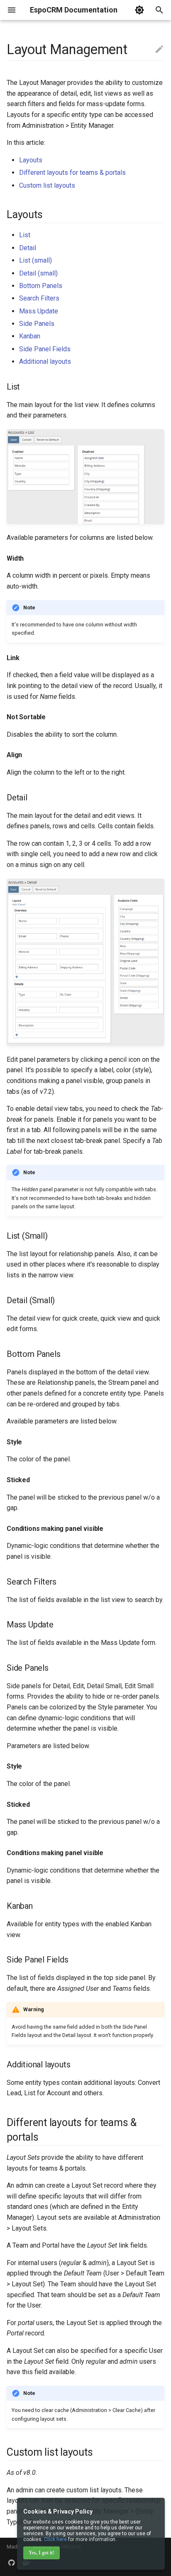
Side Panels (37, 324)
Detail (28, 248)
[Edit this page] (159, 50)
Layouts (31, 160)
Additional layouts (45, 361)
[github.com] (12, 2563)
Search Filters (39, 298)
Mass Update (39, 311)
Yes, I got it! (42, 2553)
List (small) (35, 260)
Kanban (30, 336)
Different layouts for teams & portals (72, 173)
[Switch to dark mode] (139, 10)
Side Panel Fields (45, 349)
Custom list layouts (47, 185)
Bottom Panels (41, 286)
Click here (55, 2539)
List (25, 235)
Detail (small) (38, 273)
